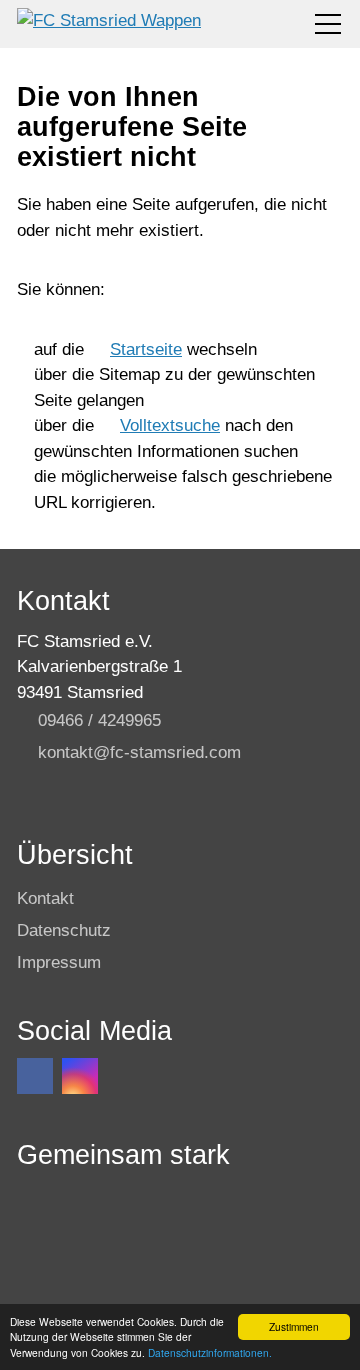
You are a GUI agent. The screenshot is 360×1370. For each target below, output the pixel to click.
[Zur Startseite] (109, 24)
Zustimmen (294, 1326)
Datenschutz (64, 930)
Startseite (146, 349)
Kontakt (45, 898)
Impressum (59, 962)
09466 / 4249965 (99, 720)
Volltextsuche (170, 425)
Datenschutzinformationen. (210, 1352)
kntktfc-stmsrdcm (139, 752)
